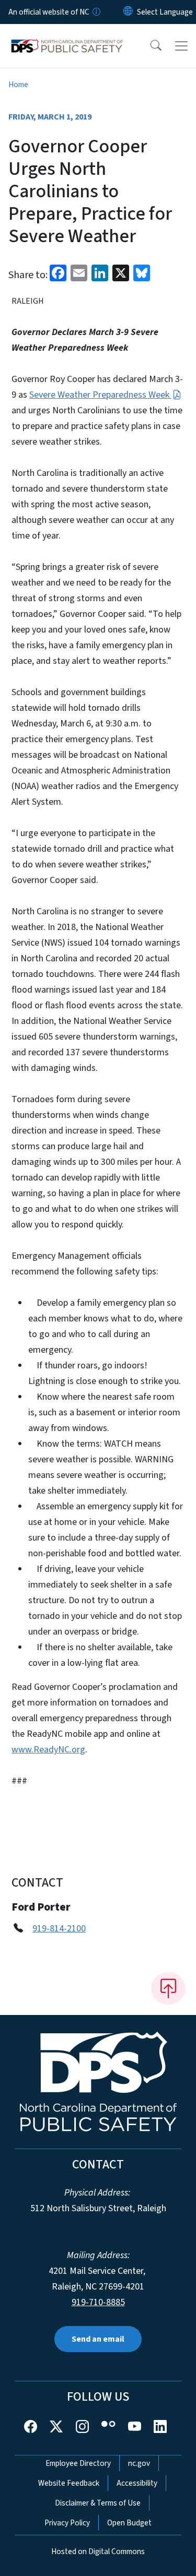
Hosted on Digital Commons (98, 2551)
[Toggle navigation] (181, 46)
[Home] (67, 36)
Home (18, 85)
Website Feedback (69, 2483)
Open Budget (129, 2523)
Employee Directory (78, 2463)
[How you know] (96, 12)
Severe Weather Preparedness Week (100, 395)
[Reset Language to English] (128, 12)
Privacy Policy (67, 2523)
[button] (149, 46)
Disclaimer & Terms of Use (98, 2503)
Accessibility (137, 2483)
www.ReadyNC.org (48, 1750)
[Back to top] (168, 1988)
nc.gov (139, 2463)
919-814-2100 (59, 1929)
